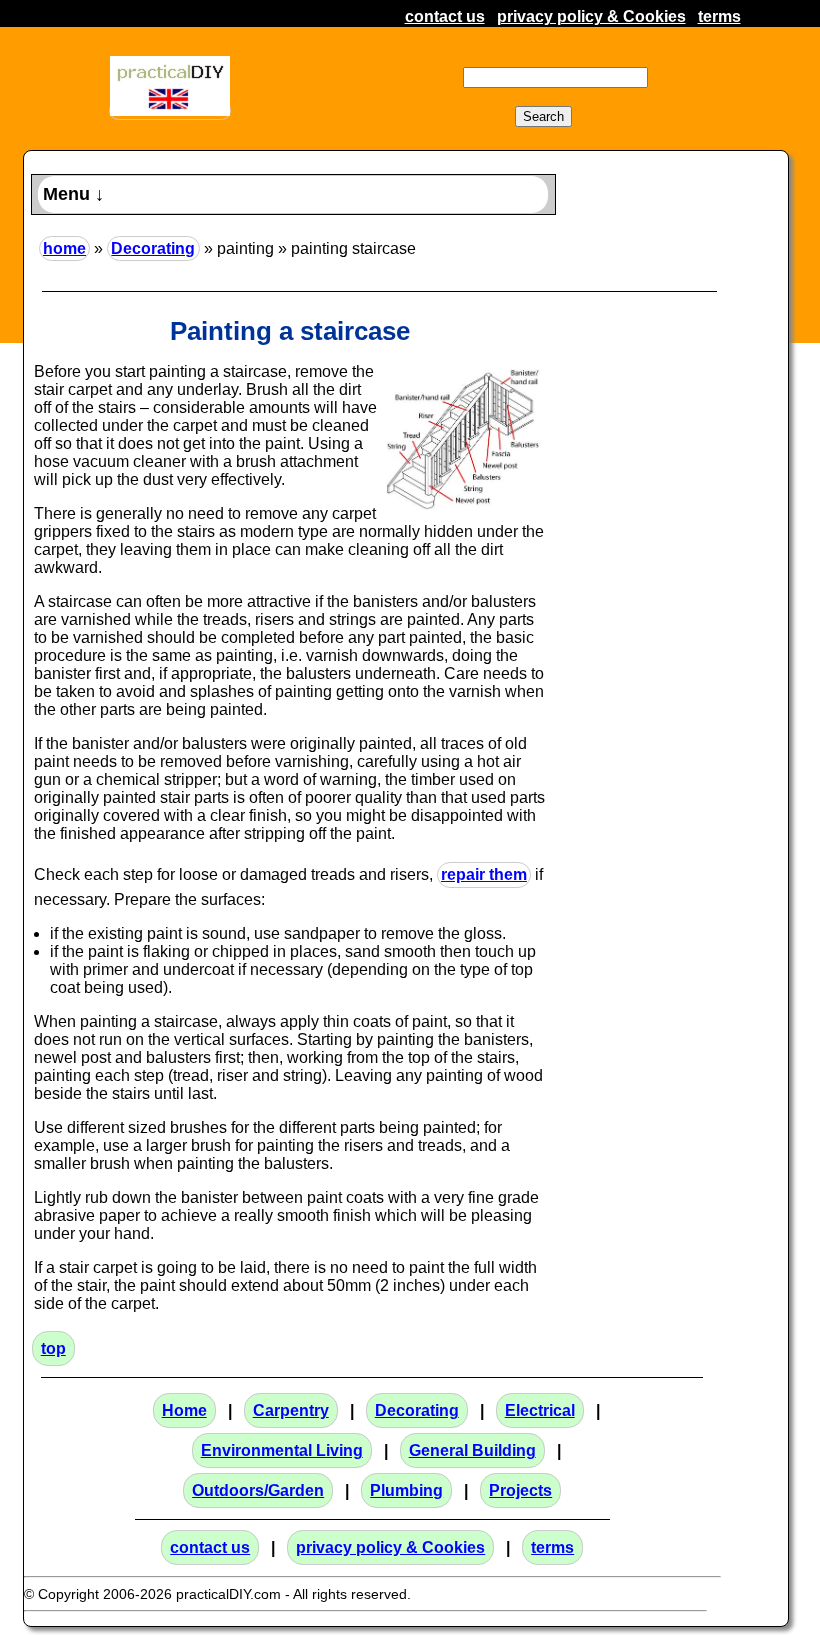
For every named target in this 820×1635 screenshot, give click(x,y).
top (53, 1348)
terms (719, 16)
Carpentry (291, 1410)
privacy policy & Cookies (591, 16)
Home (184, 1410)
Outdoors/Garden (258, 1490)
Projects (520, 1490)
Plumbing (406, 1490)
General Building (472, 1450)
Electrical (540, 1410)
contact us (445, 16)
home (64, 248)
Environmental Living (282, 1450)
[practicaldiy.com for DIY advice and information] (170, 110)
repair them (484, 874)
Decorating (153, 248)
